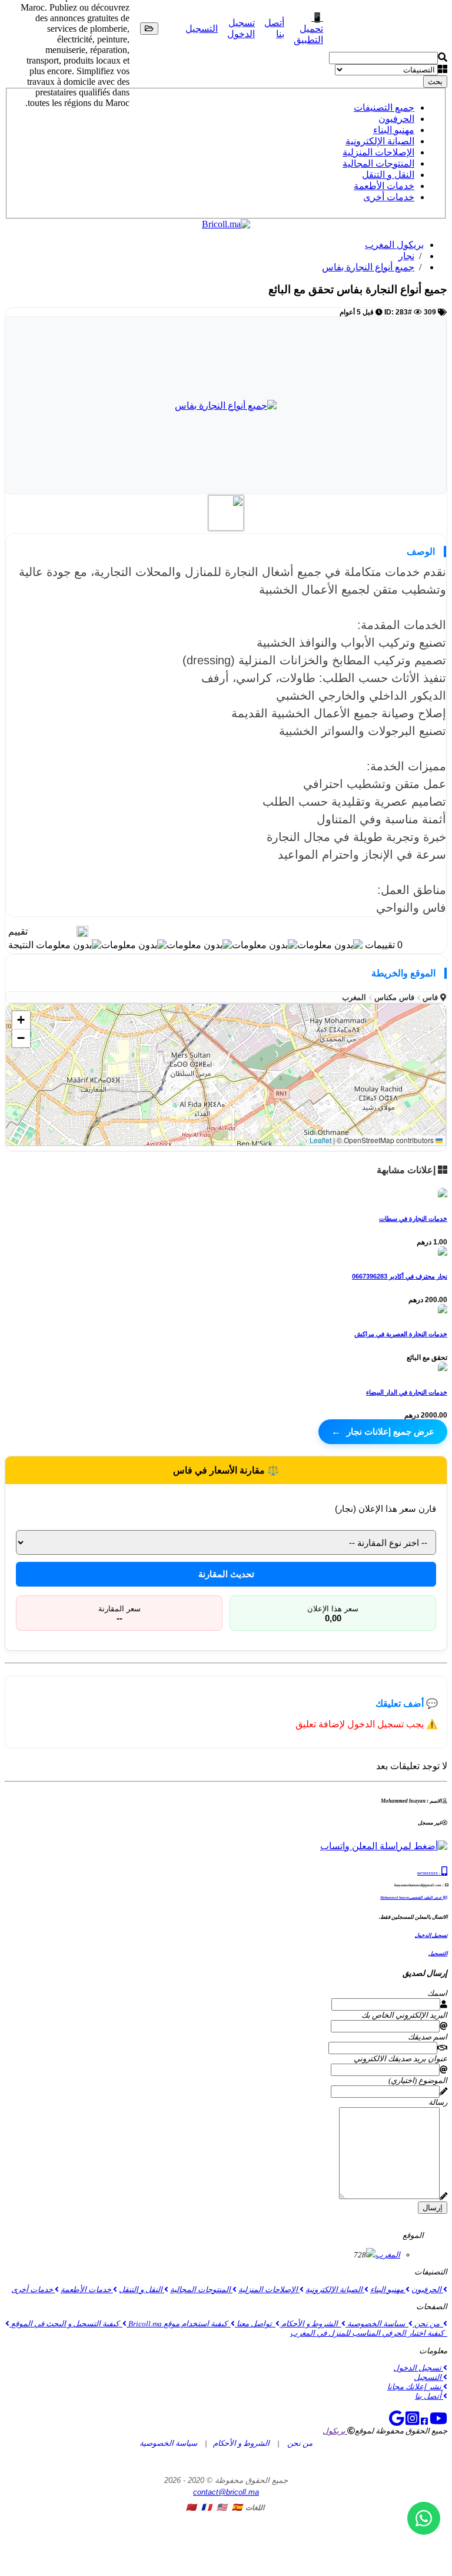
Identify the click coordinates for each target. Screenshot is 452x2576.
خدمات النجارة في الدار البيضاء (407, 1392)
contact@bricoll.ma (226, 2492)
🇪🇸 (237, 2507)
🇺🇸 (222, 2507)
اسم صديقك (428, 2037)
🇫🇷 (206, 2507)
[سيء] (70, 931)
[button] (21, 1020)
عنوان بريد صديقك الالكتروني (401, 2059)
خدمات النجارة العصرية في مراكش (401, 1334)
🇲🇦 (191, 2507)
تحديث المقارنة (226, 1574)
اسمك (437, 1993)
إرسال (433, 2208)
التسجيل (202, 29)
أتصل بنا (429, 2396)
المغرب (388, 2255)
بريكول (335, 2431)
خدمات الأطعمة (384, 186)
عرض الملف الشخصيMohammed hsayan (411, 1898)
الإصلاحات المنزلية (378, 152)
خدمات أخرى (389, 197)
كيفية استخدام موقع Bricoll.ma (179, 2324)
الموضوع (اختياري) (418, 2080)
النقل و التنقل (388, 175)
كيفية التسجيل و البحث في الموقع (66, 2324)
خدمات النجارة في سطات (413, 1219)
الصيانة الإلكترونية (380, 141)
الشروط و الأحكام (310, 2324)
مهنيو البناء (394, 130)
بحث (435, 82)
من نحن (428, 2324)
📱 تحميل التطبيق (308, 29)
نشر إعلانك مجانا (415, 2387)
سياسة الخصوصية (377, 2324)
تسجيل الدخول (431, 1935)
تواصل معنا (255, 2324)
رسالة (438, 2102)
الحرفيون (396, 119)
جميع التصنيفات (384, 107)
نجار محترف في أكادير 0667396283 (400, 1276)
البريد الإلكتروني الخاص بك (404, 2015)
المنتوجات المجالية (378, 163)
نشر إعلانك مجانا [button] (365, 29)
